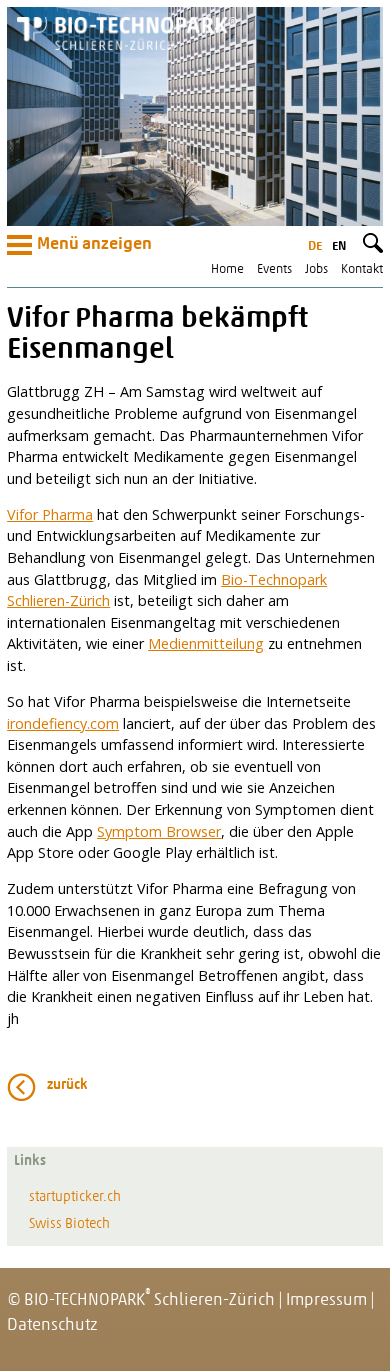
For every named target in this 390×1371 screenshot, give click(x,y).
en (339, 246)
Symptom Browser (159, 831)
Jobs (316, 269)
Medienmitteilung (206, 643)
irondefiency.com (63, 723)
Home (227, 269)
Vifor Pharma (50, 514)
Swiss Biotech (69, 1224)
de (315, 246)
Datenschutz (52, 1325)
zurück (67, 1085)
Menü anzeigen (94, 245)
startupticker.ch (75, 1197)
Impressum (326, 1300)
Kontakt (362, 269)
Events (274, 269)
